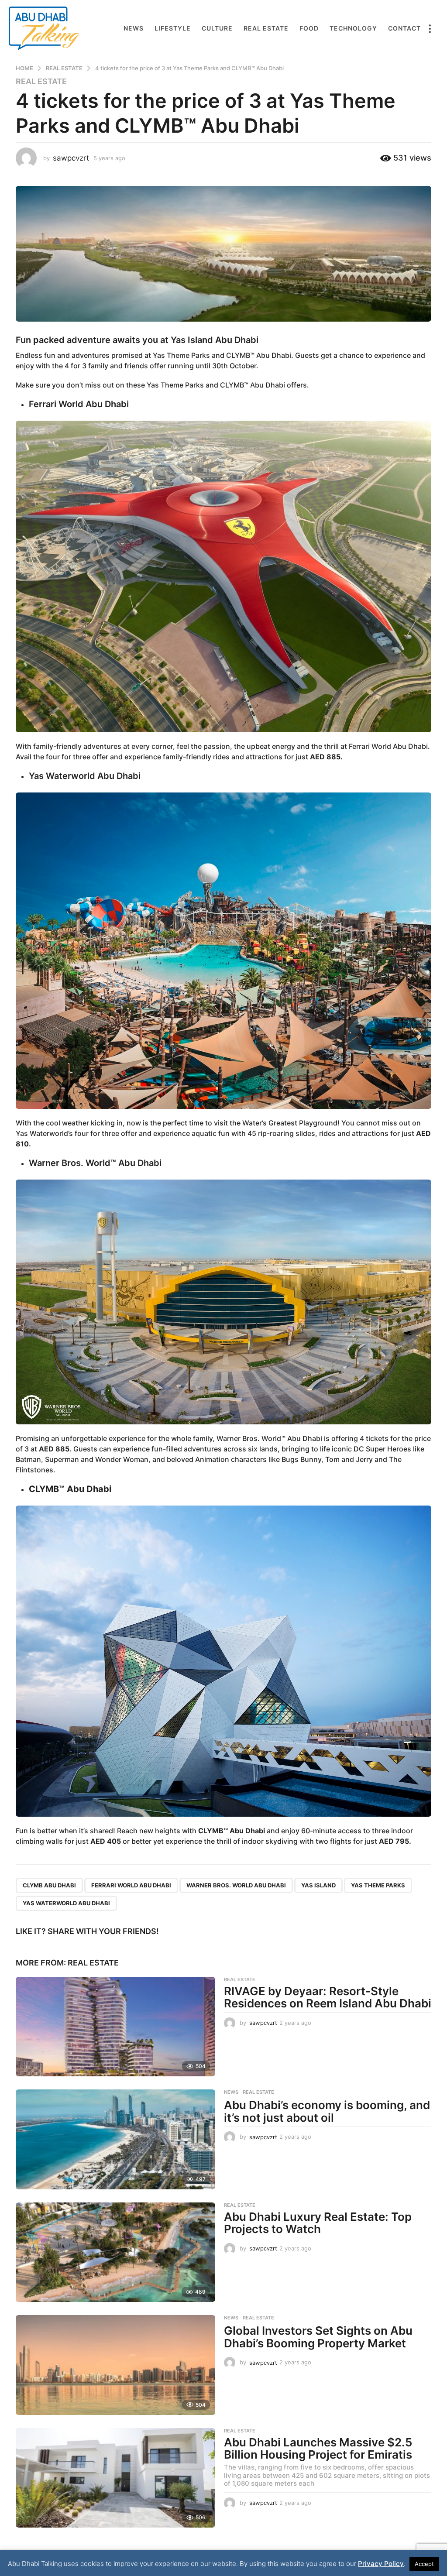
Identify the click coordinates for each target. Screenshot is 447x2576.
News (134, 28)
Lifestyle (173, 28)
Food (309, 28)
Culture (217, 28)
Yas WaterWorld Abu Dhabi (66, 1903)
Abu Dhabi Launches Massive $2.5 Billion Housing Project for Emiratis (318, 2449)
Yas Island (318, 1885)
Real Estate (266, 28)
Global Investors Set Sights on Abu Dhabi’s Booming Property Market (318, 2337)
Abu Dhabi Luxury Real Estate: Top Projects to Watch (318, 2223)
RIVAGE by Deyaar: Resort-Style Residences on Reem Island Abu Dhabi (328, 1997)
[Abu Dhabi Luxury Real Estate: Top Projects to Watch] (115, 2252)
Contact (404, 28)
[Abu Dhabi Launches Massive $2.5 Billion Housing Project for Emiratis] (115, 2478)
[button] (430, 28)
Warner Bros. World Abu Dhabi (236, 1885)
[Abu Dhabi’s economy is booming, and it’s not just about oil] (115, 2139)
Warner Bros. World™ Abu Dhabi (95, 1163)
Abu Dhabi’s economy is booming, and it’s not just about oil (327, 2111)
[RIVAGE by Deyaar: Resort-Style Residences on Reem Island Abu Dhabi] (115, 2027)
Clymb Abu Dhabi (49, 1885)
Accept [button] (424, 2564)
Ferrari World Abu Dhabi (79, 404)
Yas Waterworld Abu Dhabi (85, 776)
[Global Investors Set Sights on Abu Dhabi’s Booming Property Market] (115, 2365)
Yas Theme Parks (378, 1885)
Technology (353, 28)
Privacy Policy (381, 2564)
